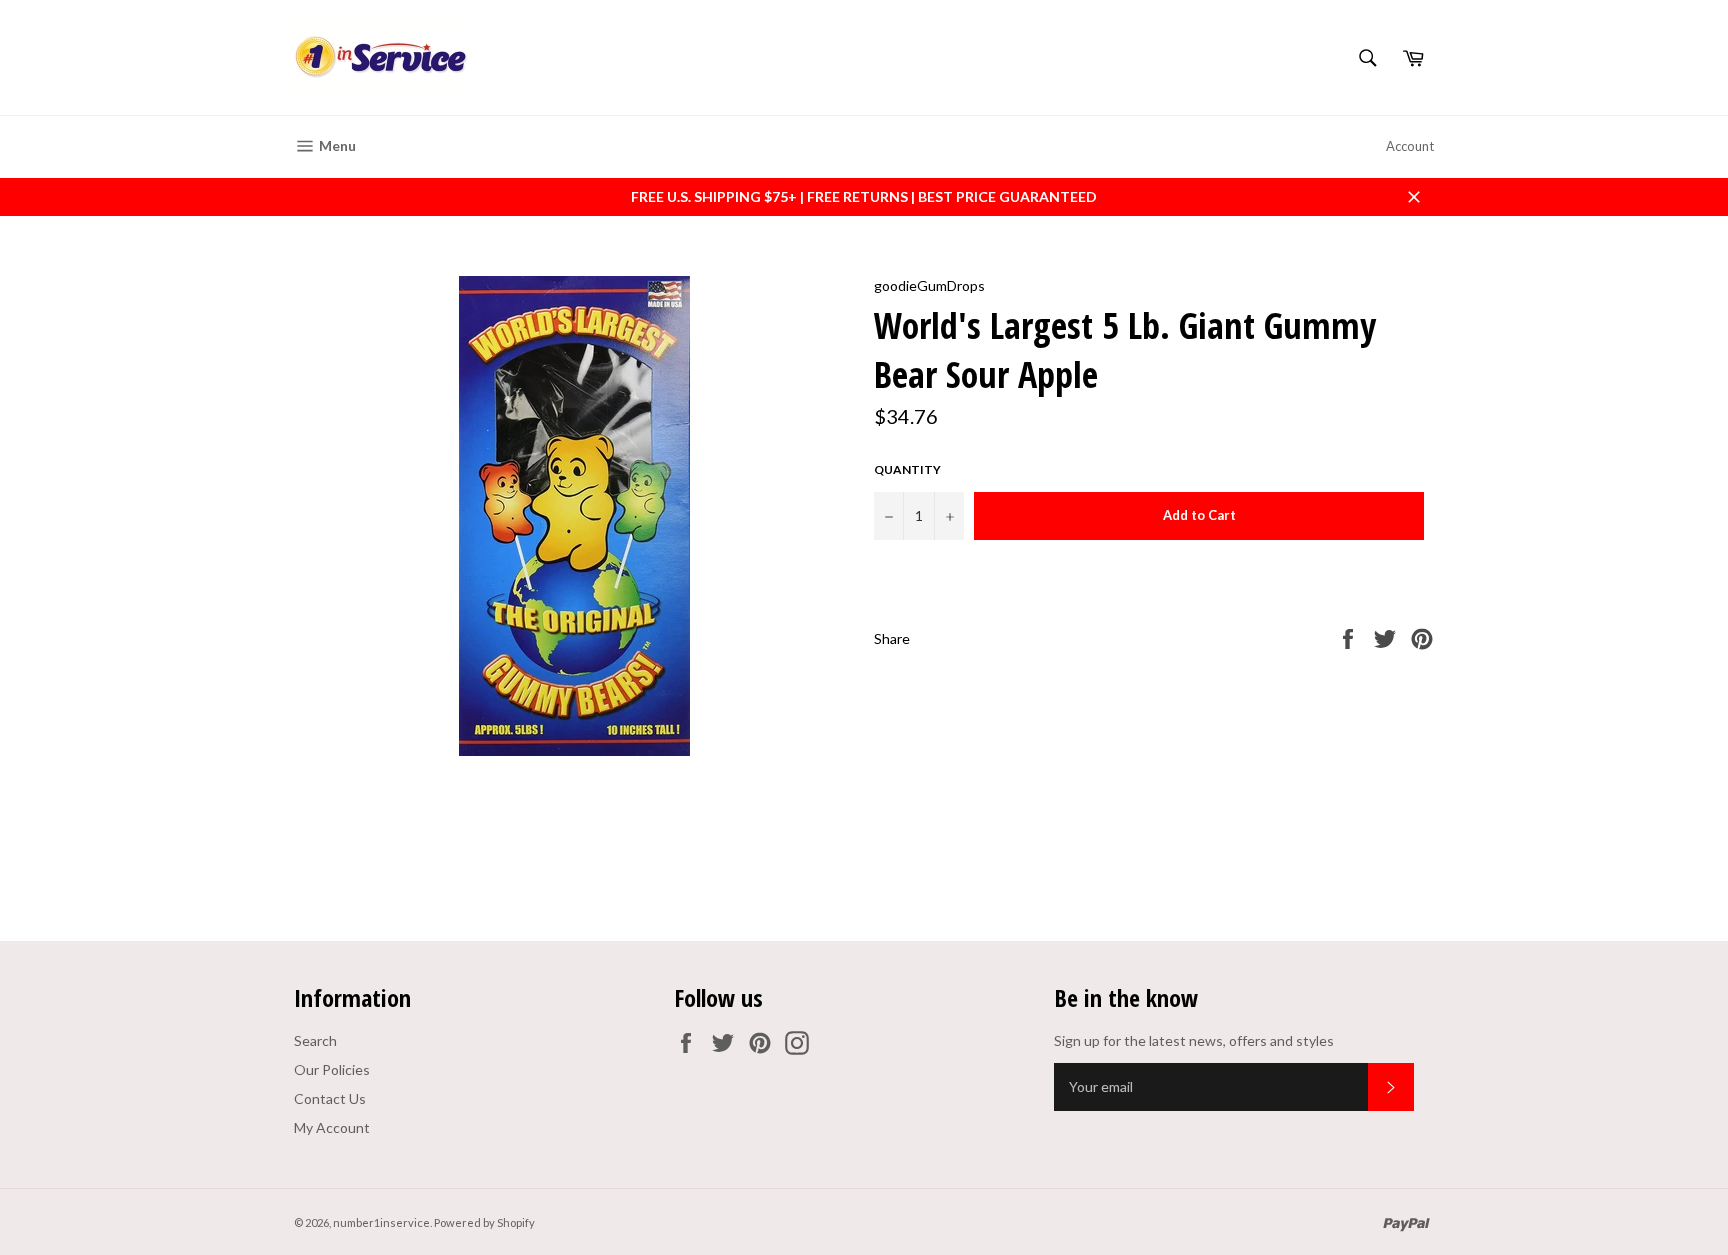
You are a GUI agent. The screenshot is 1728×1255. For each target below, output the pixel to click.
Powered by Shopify (484, 1222)
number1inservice (381, 1222)
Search (315, 1040)
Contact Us (330, 1098)
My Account (332, 1127)
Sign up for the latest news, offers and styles (1194, 1040)
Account (1410, 146)
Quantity (907, 469)
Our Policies (332, 1069)
